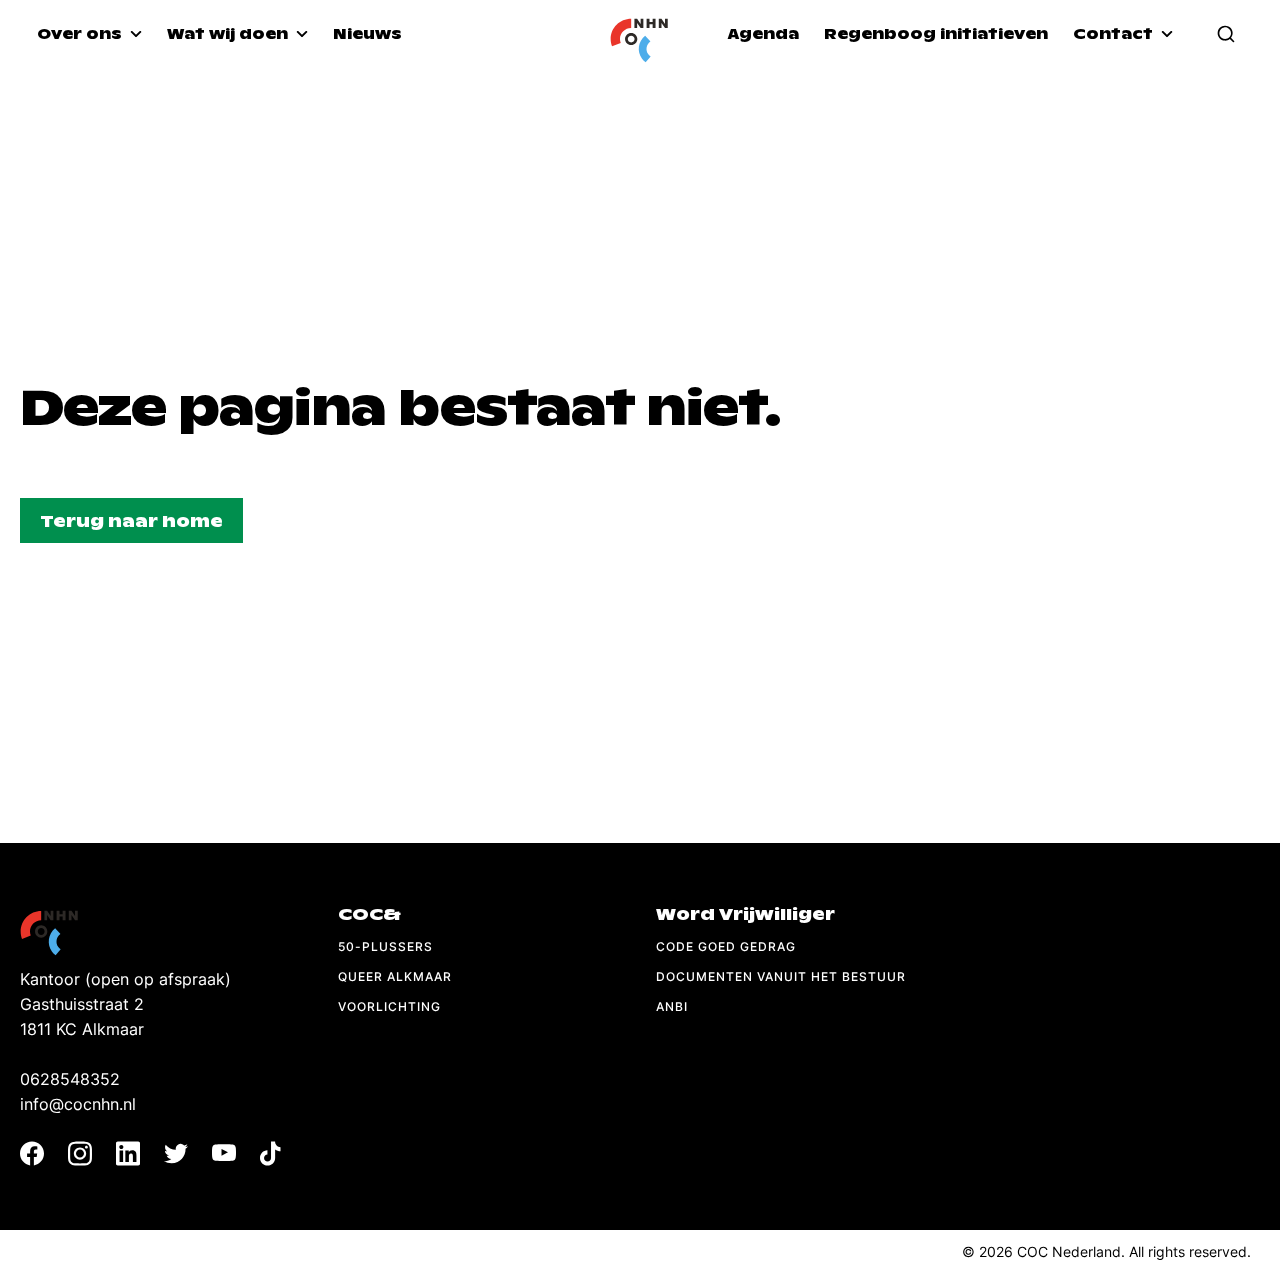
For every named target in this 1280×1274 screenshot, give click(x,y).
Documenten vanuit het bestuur (781, 976)
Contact (1115, 34)
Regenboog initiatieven (936, 34)
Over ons (81, 34)
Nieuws (367, 34)
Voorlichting (389, 1006)
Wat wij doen (229, 34)
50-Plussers (385, 946)
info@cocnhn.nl (78, 1104)
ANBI (672, 1006)
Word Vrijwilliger (745, 914)
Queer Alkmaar (395, 976)
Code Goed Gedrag (726, 946)
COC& (369, 914)
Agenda (763, 34)
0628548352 (70, 1079)
